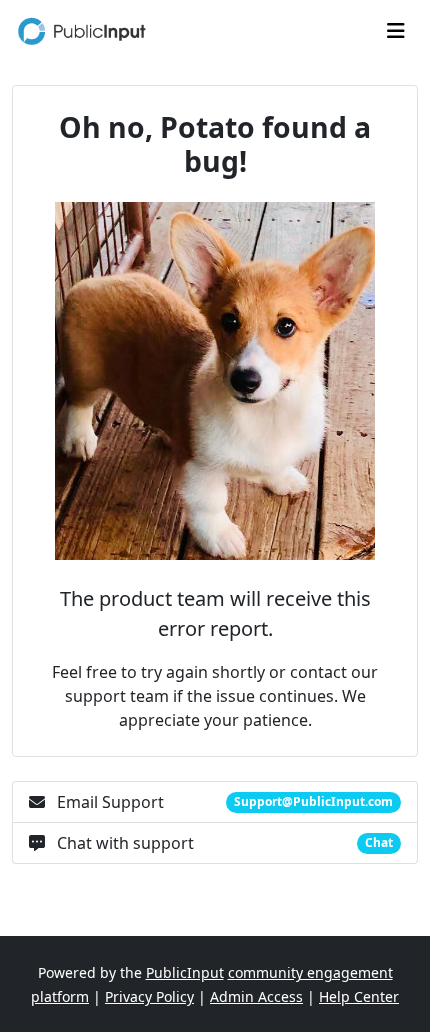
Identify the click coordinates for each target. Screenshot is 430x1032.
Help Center (359, 996)
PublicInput (185, 972)
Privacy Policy (149, 996)
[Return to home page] (84, 30)
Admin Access (256, 996)
